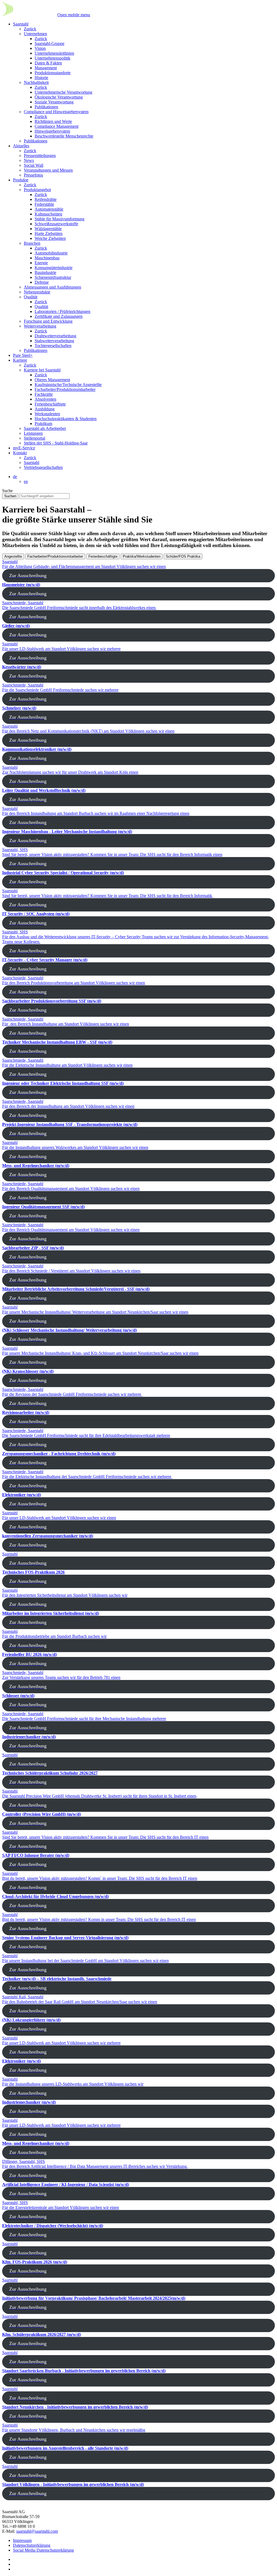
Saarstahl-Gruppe (50, 43)
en (26, 481)
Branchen (32, 243)
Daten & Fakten (48, 63)
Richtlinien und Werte (53, 121)
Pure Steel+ (23, 355)
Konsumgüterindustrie (54, 268)
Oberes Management (52, 380)
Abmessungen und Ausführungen (52, 287)
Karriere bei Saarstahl (42, 370)
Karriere (20, 360)
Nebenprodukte (37, 292)
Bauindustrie (45, 272)
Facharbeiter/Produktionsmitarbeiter (65, 389)
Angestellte (13, 556)
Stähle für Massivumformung (60, 219)
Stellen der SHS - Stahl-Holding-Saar (56, 443)
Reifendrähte (46, 199)
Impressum (22, 2540)
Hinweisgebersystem (52, 131)
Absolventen (45, 399)
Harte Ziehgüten (49, 233)
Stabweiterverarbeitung (54, 341)
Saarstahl (21, 24)
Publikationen (46, 107)
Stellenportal (34, 438)
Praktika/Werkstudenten (142, 556)
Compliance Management (57, 126)
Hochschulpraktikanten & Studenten (66, 419)
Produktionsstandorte (53, 73)
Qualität (31, 297)
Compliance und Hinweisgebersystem (56, 112)
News (29, 160)
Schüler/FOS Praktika (183, 556)
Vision (40, 48)
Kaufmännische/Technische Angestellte (68, 385)
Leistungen (33, 433)
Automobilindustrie (51, 253)
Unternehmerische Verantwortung (63, 92)
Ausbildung (45, 409)
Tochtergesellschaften (53, 346)
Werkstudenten (47, 414)
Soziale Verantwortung (54, 102)
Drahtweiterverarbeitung (55, 336)
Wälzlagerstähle (48, 229)
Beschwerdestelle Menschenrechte (64, 136)
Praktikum (43, 424)
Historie (41, 78)
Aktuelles (21, 146)
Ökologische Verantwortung (59, 97)
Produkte (21, 180)
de (15, 477)
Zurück (30, 29)
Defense (42, 282)
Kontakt (20, 453)
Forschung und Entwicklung (48, 321)
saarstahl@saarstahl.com (37, 2531)
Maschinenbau (47, 258)
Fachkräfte (44, 394)
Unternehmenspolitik (52, 58)
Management (46, 68)
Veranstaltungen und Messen (48, 170)
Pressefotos (33, 175)
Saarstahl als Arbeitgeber (45, 428)
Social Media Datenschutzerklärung (43, 2550)
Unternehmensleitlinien (54, 53)
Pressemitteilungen (40, 156)
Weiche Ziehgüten (50, 238)
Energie (41, 263)
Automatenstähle (49, 209)
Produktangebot (37, 190)
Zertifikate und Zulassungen (59, 316)
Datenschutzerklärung (32, 2545)
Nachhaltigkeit (36, 82)
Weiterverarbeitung (40, 326)
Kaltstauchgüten (48, 214)
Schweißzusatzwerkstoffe (56, 224)
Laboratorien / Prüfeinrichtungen (62, 311)
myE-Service (24, 448)
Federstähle (44, 204)
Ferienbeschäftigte (50, 404)
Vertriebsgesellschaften (43, 467)
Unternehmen (35, 34)
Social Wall (34, 165)
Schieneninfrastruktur (53, 277)
